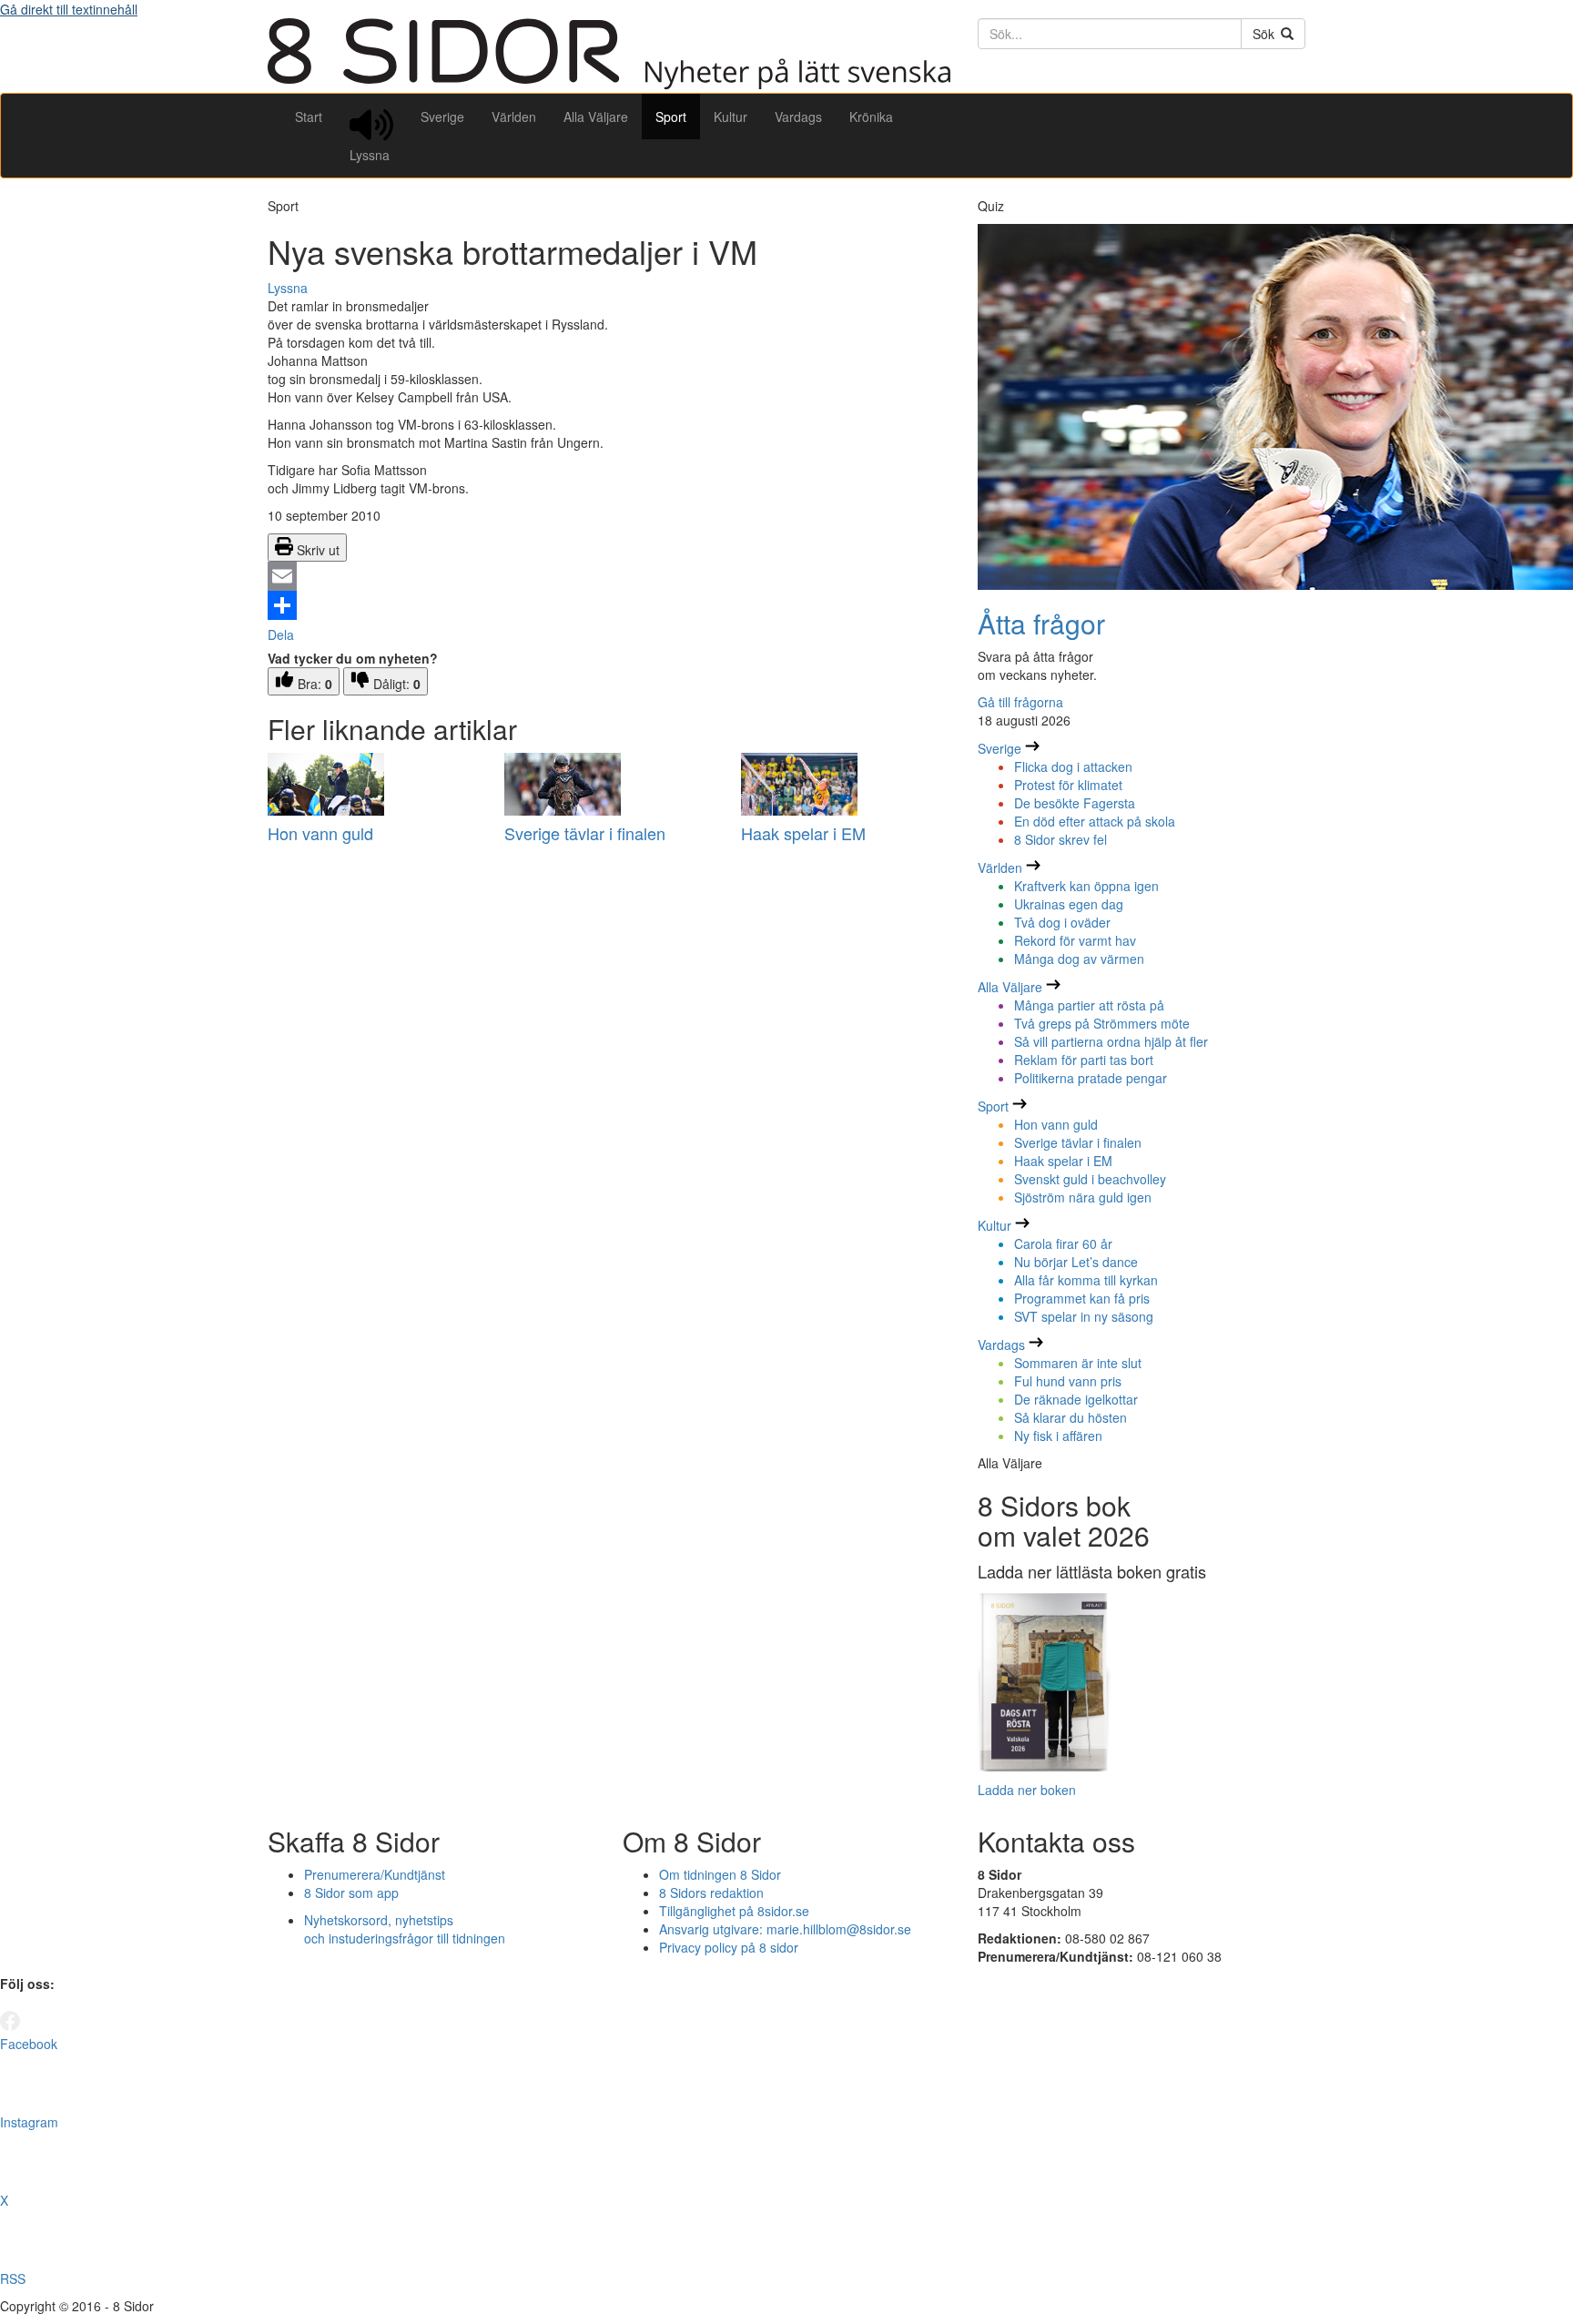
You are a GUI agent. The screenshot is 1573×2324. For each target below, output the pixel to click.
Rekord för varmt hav (1075, 940)
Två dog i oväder (1062, 922)
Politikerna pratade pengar (1091, 1078)
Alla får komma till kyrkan (1086, 1280)
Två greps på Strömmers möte (1102, 1023)
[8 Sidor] (609, 84)
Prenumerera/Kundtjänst (375, 1874)
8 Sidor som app (351, 1893)
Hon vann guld (320, 833)
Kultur (731, 117)
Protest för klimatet (1068, 785)
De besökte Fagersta (1075, 803)
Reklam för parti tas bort (1084, 1060)
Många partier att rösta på (1089, 1005)
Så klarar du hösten (1071, 1417)
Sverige (442, 117)
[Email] (609, 576)
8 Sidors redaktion (711, 1893)
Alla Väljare (596, 117)
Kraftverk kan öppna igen (1086, 886)
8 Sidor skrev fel (1061, 839)
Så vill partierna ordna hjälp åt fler (1111, 1041)
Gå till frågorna (1020, 702)
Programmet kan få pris (1082, 1298)
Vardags (798, 117)
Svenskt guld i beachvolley (1090, 1179)
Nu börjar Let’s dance (1076, 1262)
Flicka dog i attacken (1073, 766)
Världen (514, 117)
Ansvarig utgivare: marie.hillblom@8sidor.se (785, 1929)
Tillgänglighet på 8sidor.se (734, 1911)
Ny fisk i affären (1058, 1436)
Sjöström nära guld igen (1083, 1197)
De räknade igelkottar (1076, 1399)
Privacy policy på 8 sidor (729, 1947)
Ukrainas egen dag (1069, 904)
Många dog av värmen (1079, 959)
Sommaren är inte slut (1078, 1363)
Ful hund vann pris (1068, 1381)
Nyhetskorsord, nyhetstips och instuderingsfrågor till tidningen (405, 1929)
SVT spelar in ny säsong (1084, 1316)
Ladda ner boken (1027, 1790)
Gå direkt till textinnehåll (69, 9)
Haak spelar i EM (803, 833)
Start (309, 117)
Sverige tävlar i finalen (585, 833)
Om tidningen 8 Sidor (720, 1874)
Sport (671, 117)
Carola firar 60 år (1063, 1243)
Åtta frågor (1041, 623)
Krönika (871, 117)
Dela (281, 634)
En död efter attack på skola (1095, 821)
